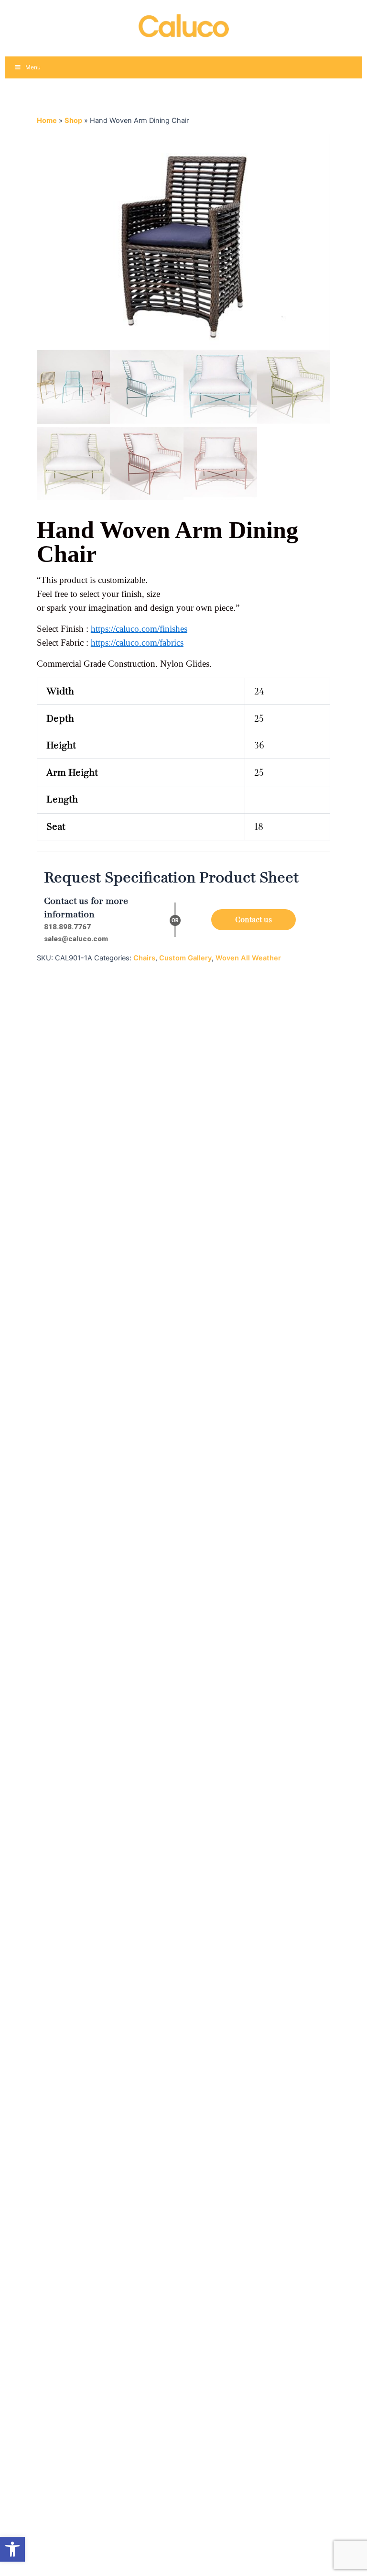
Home (47, 121)
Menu (33, 67)
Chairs (144, 958)
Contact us (254, 920)
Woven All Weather (248, 958)
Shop (73, 121)
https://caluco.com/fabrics (137, 643)
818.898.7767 (67, 927)
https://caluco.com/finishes (139, 629)
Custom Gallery (185, 958)
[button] (12, 2549)
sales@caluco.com (76, 939)
